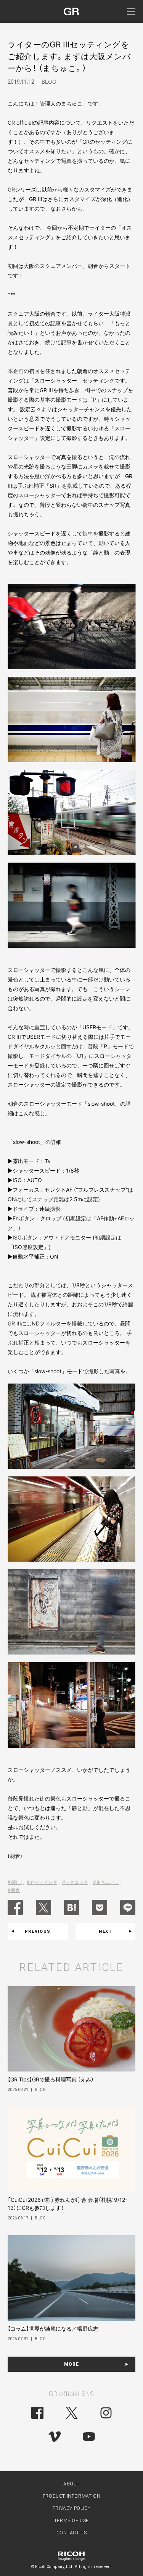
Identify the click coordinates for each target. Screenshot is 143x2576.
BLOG (49, 82)
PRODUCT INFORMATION (71, 2496)
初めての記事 (45, 323)
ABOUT (71, 2484)
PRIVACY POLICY (71, 2508)
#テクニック (75, 1882)
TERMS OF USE (71, 2521)
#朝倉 (14, 1890)
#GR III (15, 1882)
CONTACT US (72, 2533)
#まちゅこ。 (106, 1882)
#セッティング (42, 1882)
